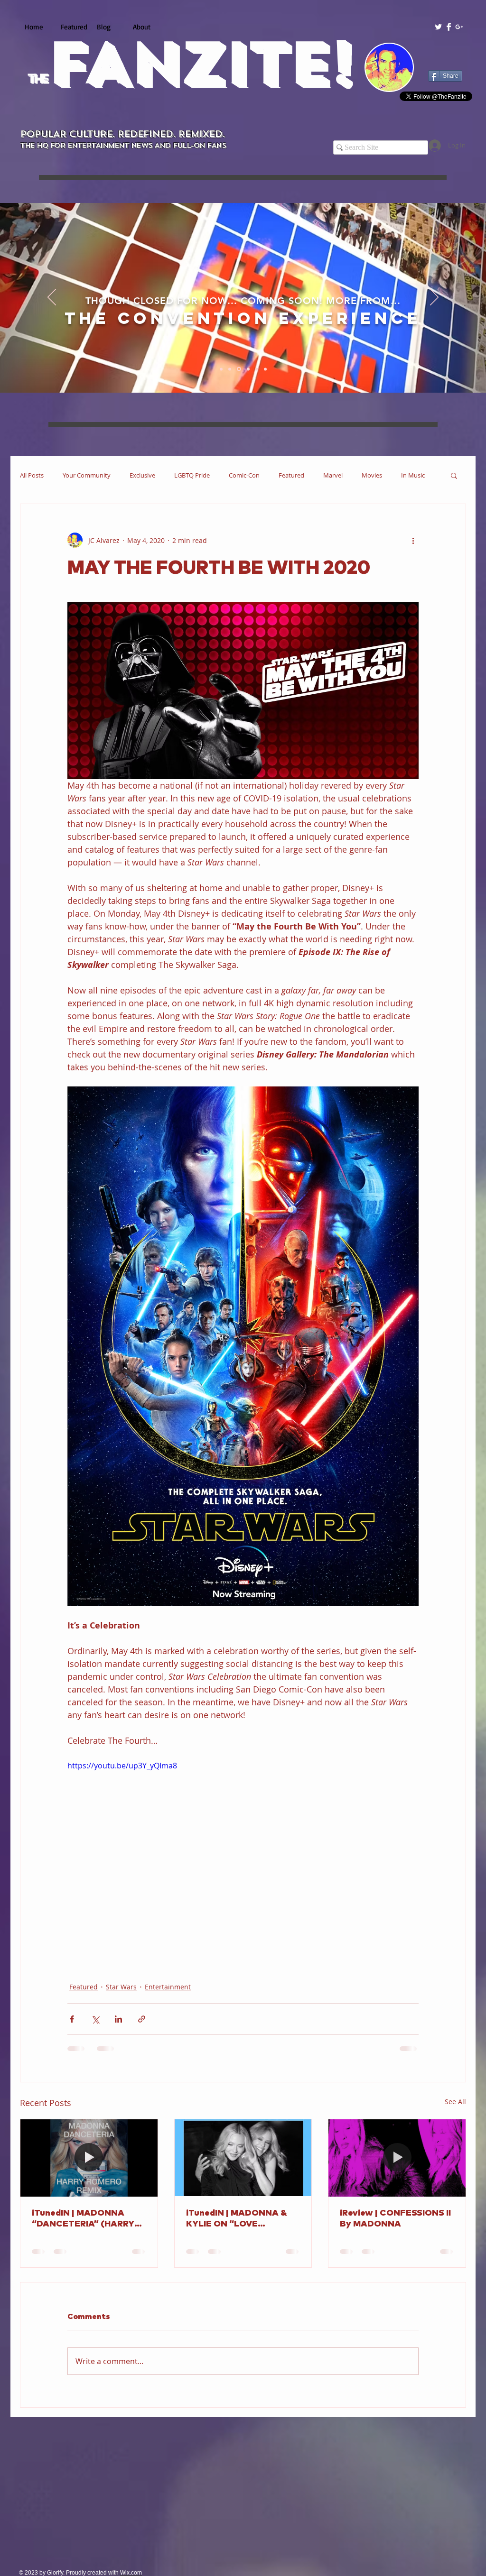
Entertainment (168, 1987)
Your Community (87, 475)
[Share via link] (142, 2019)
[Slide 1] (221, 369)
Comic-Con (244, 475)
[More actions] (413, 540)
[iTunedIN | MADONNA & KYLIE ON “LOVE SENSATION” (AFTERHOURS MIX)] (243, 2158)
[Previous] (52, 298)
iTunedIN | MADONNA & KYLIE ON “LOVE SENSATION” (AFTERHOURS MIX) (237, 2219)
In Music (413, 475)
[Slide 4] (247, 369)
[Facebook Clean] (449, 27)
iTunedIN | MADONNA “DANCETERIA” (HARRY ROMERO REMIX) (83, 2219)
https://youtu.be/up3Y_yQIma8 (122, 1766)
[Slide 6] (265, 369)
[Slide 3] (238, 369)
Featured (291, 475)
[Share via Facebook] (72, 2019)
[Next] (434, 298)
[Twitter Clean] (438, 27)
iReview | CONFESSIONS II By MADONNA (395, 2219)
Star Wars (121, 1987)
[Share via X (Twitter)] (95, 2019)
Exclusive (142, 475)
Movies (372, 475)
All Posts (32, 475)
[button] (454, 475)
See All (455, 2102)
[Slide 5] (255, 369)
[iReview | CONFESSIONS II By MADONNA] (397, 2158)
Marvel (333, 475)
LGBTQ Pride (192, 475)
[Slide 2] (230, 369)
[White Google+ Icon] (459, 27)
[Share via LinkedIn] (118, 2019)
